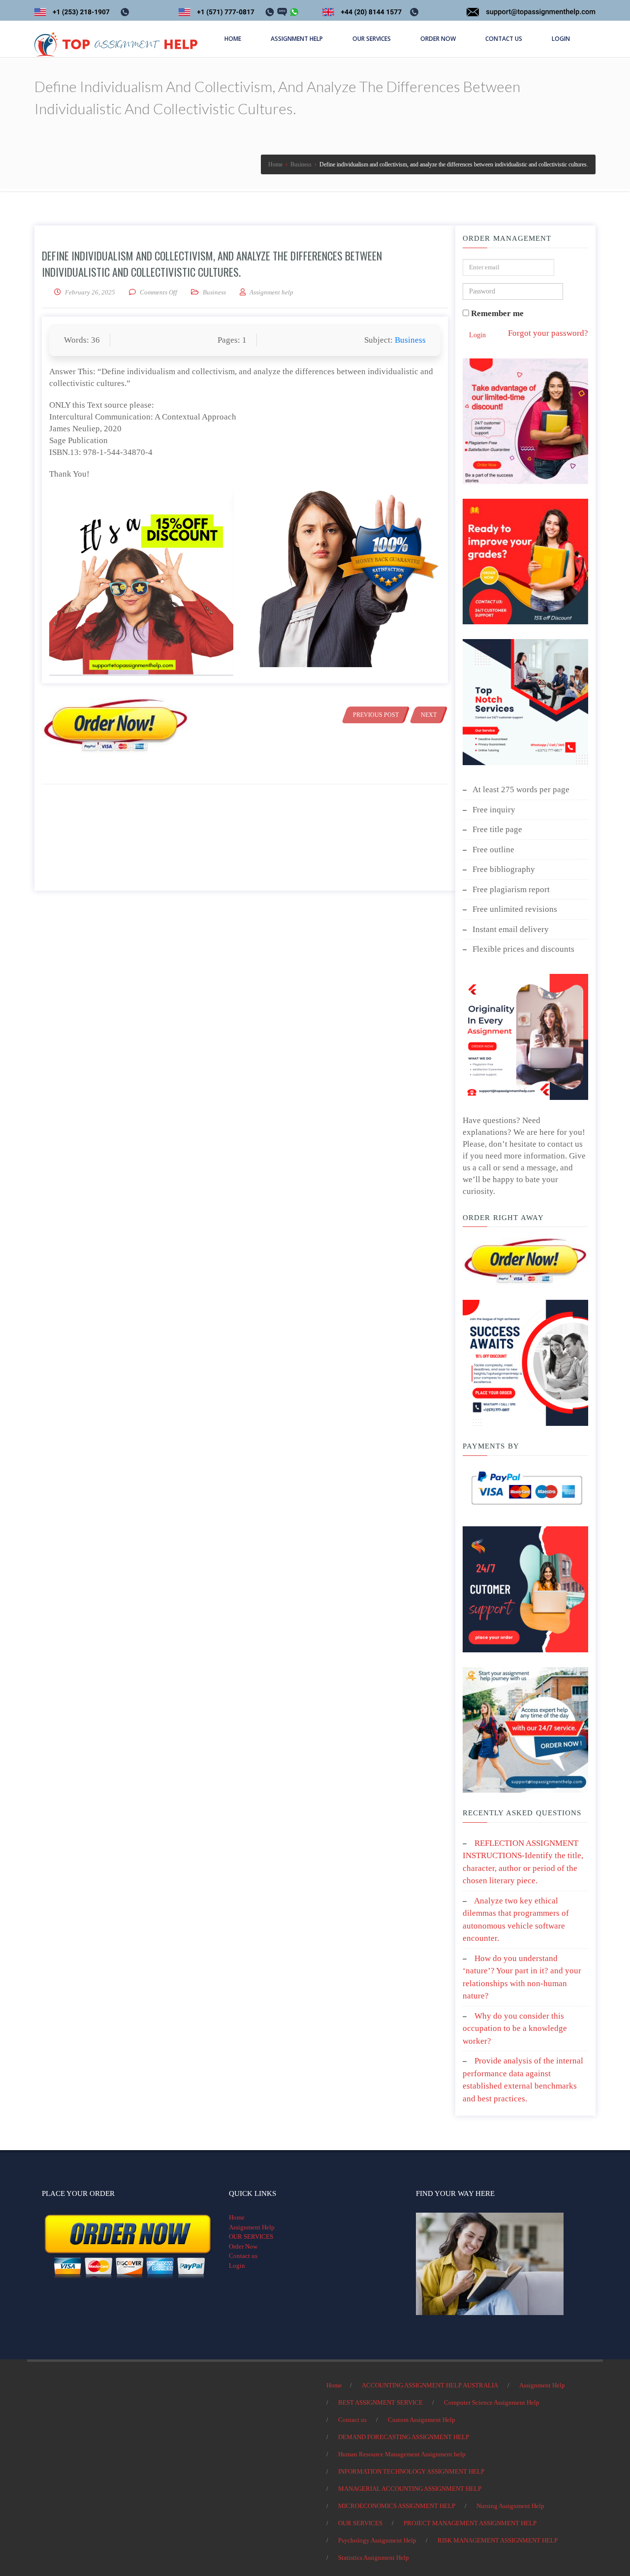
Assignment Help (252, 2227)
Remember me (496, 313)
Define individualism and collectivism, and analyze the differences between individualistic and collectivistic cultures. (212, 264)
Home (237, 2217)
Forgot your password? (548, 333)
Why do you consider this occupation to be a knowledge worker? (515, 2029)
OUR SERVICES (251, 2237)
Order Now (243, 2246)
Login (477, 335)
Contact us (243, 2256)
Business (214, 292)
